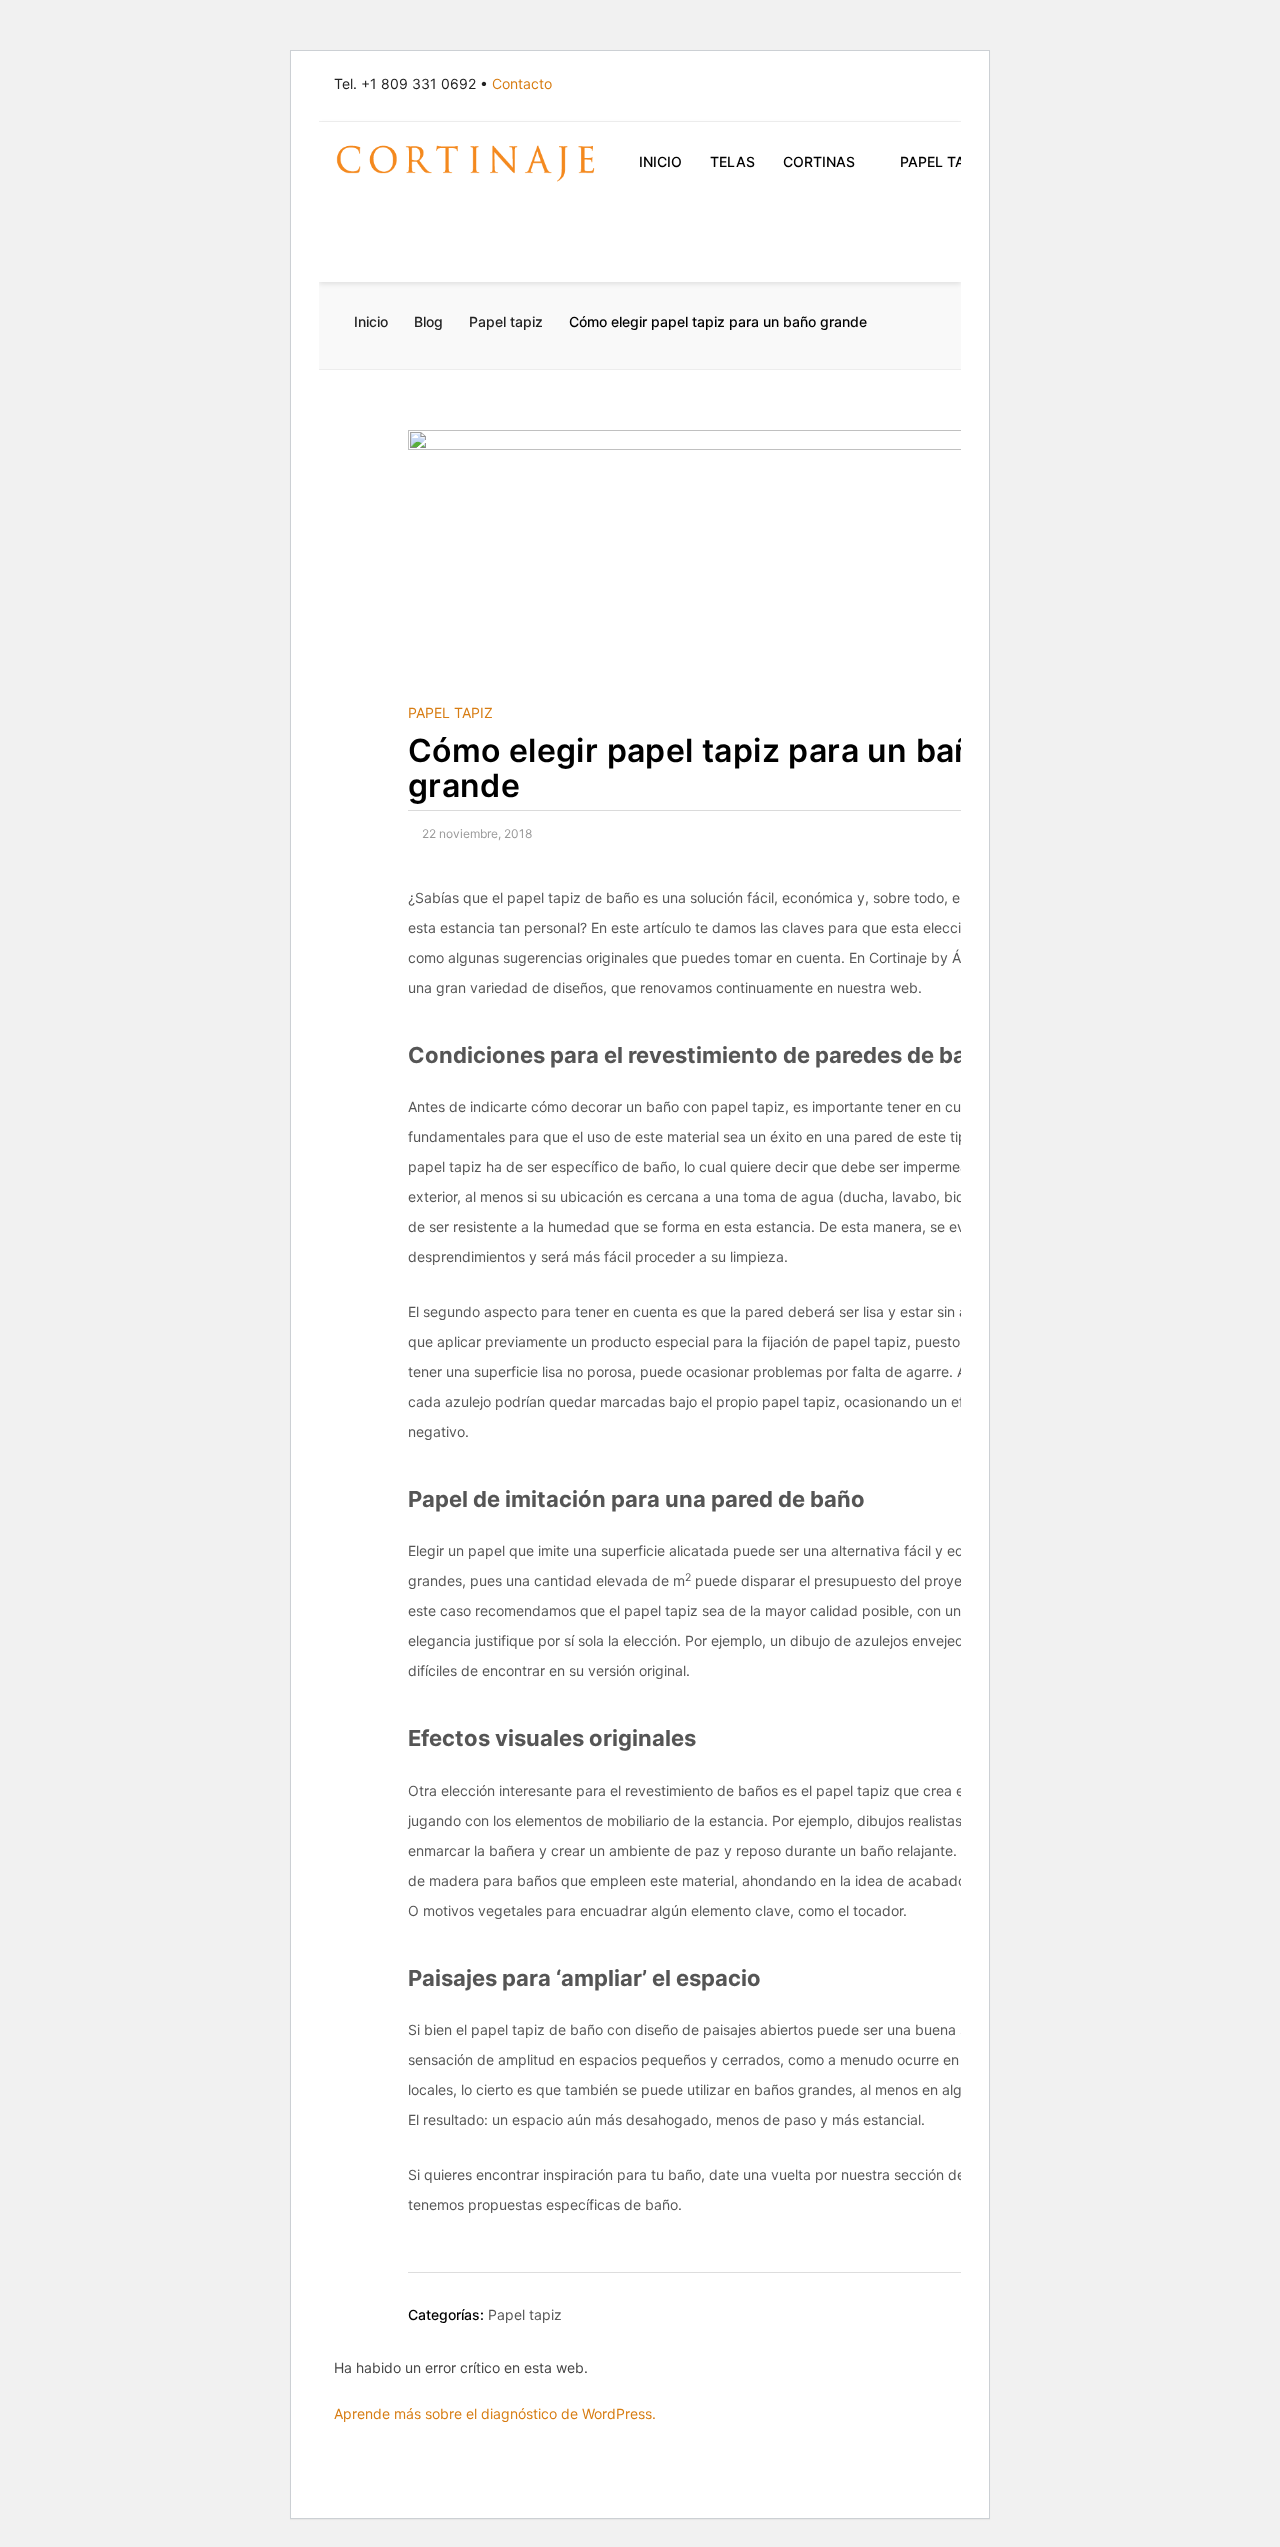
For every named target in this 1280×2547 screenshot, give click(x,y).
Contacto (522, 83)
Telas (732, 161)
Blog (428, 321)
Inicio (660, 161)
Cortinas (819, 161)
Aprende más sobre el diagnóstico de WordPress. (495, 2413)
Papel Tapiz (943, 161)
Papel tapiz (506, 321)
